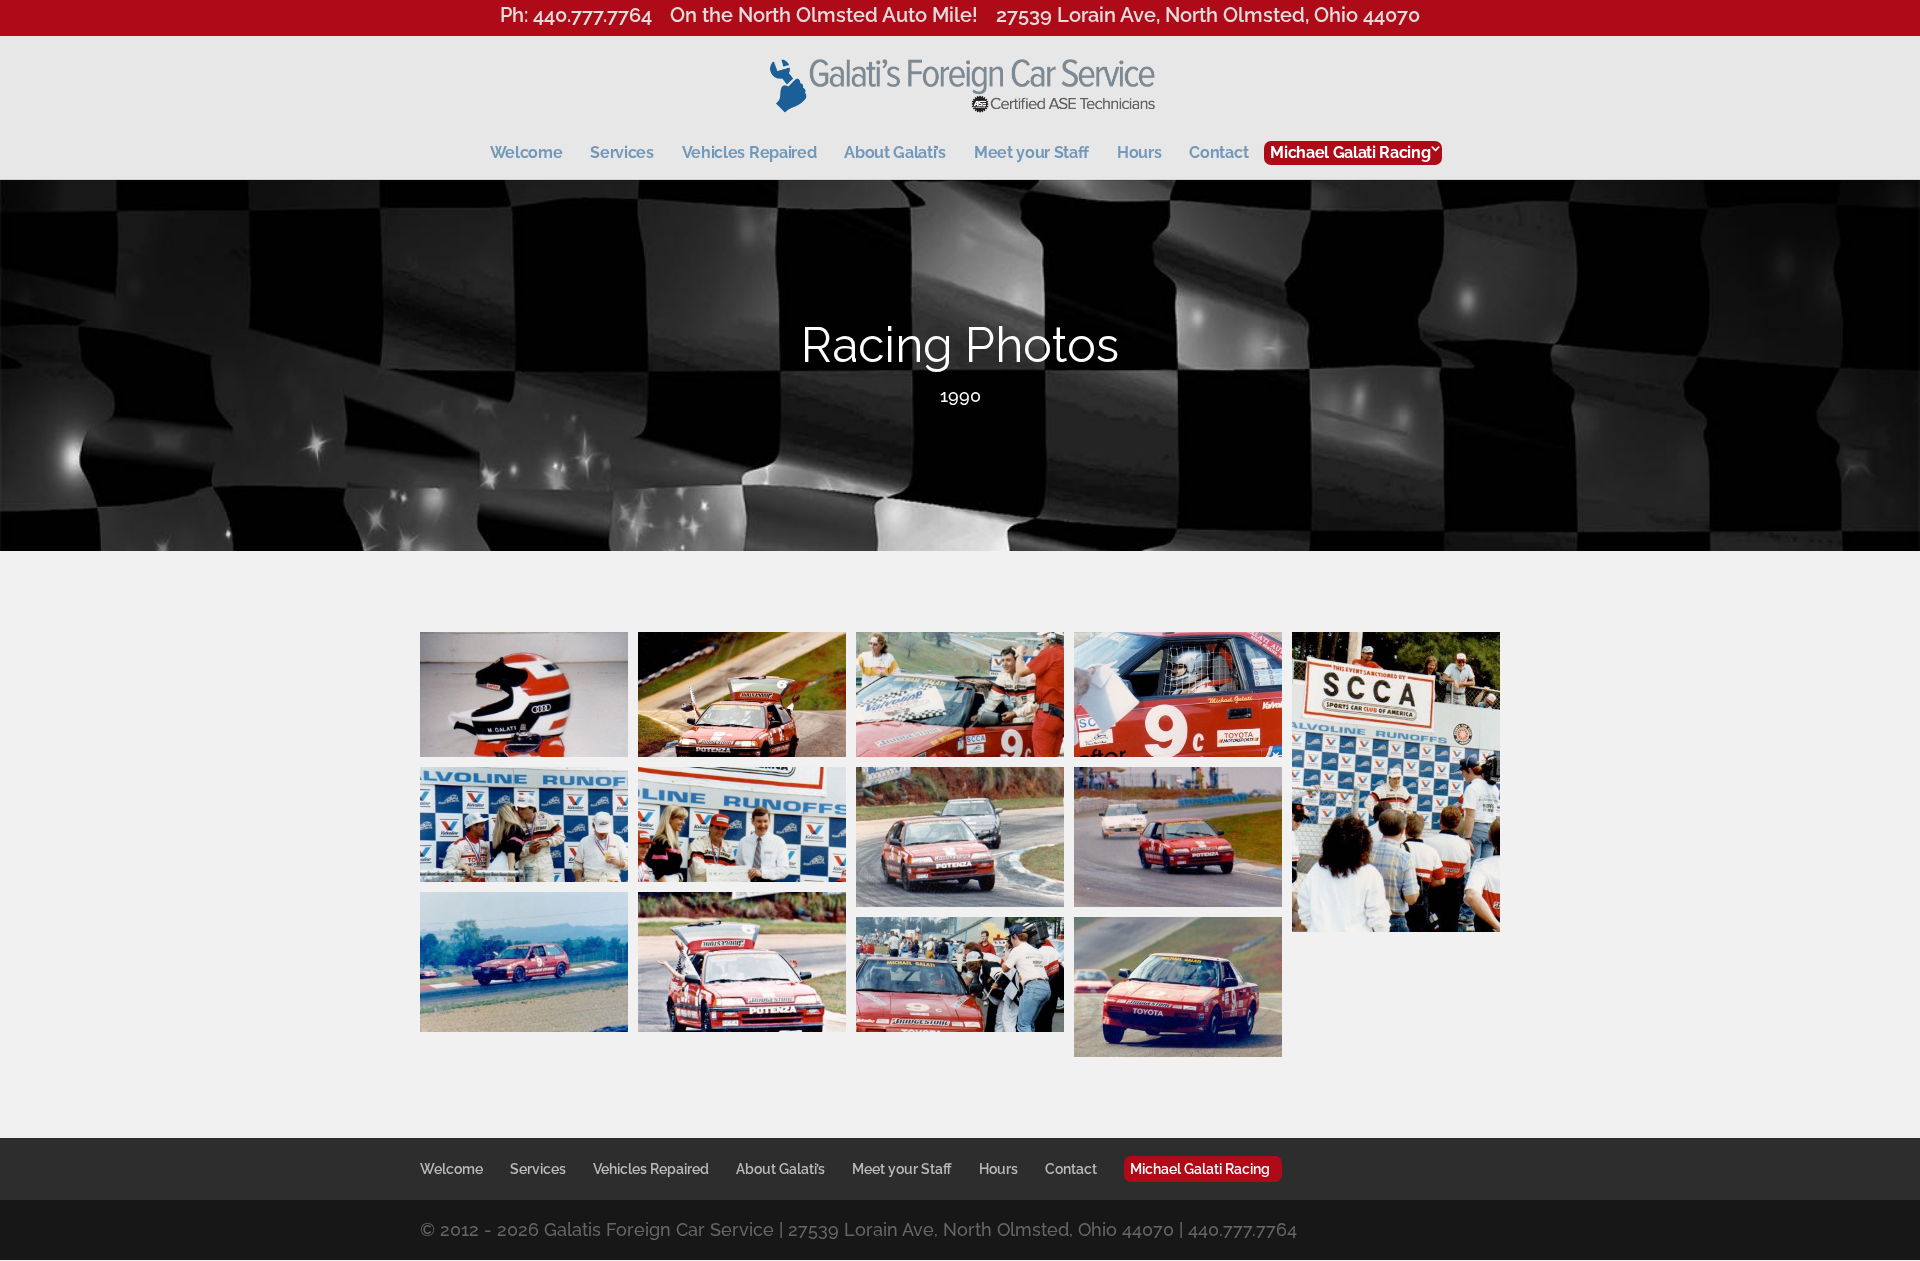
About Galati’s (895, 152)
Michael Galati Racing (1350, 152)
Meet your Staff (1031, 152)
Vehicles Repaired (749, 152)
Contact (1218, 152)
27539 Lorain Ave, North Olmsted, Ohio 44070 (1208, 18)
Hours (1139, 152)
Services (621, 152)
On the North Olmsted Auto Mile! (824, 18)
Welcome (526, 152)
